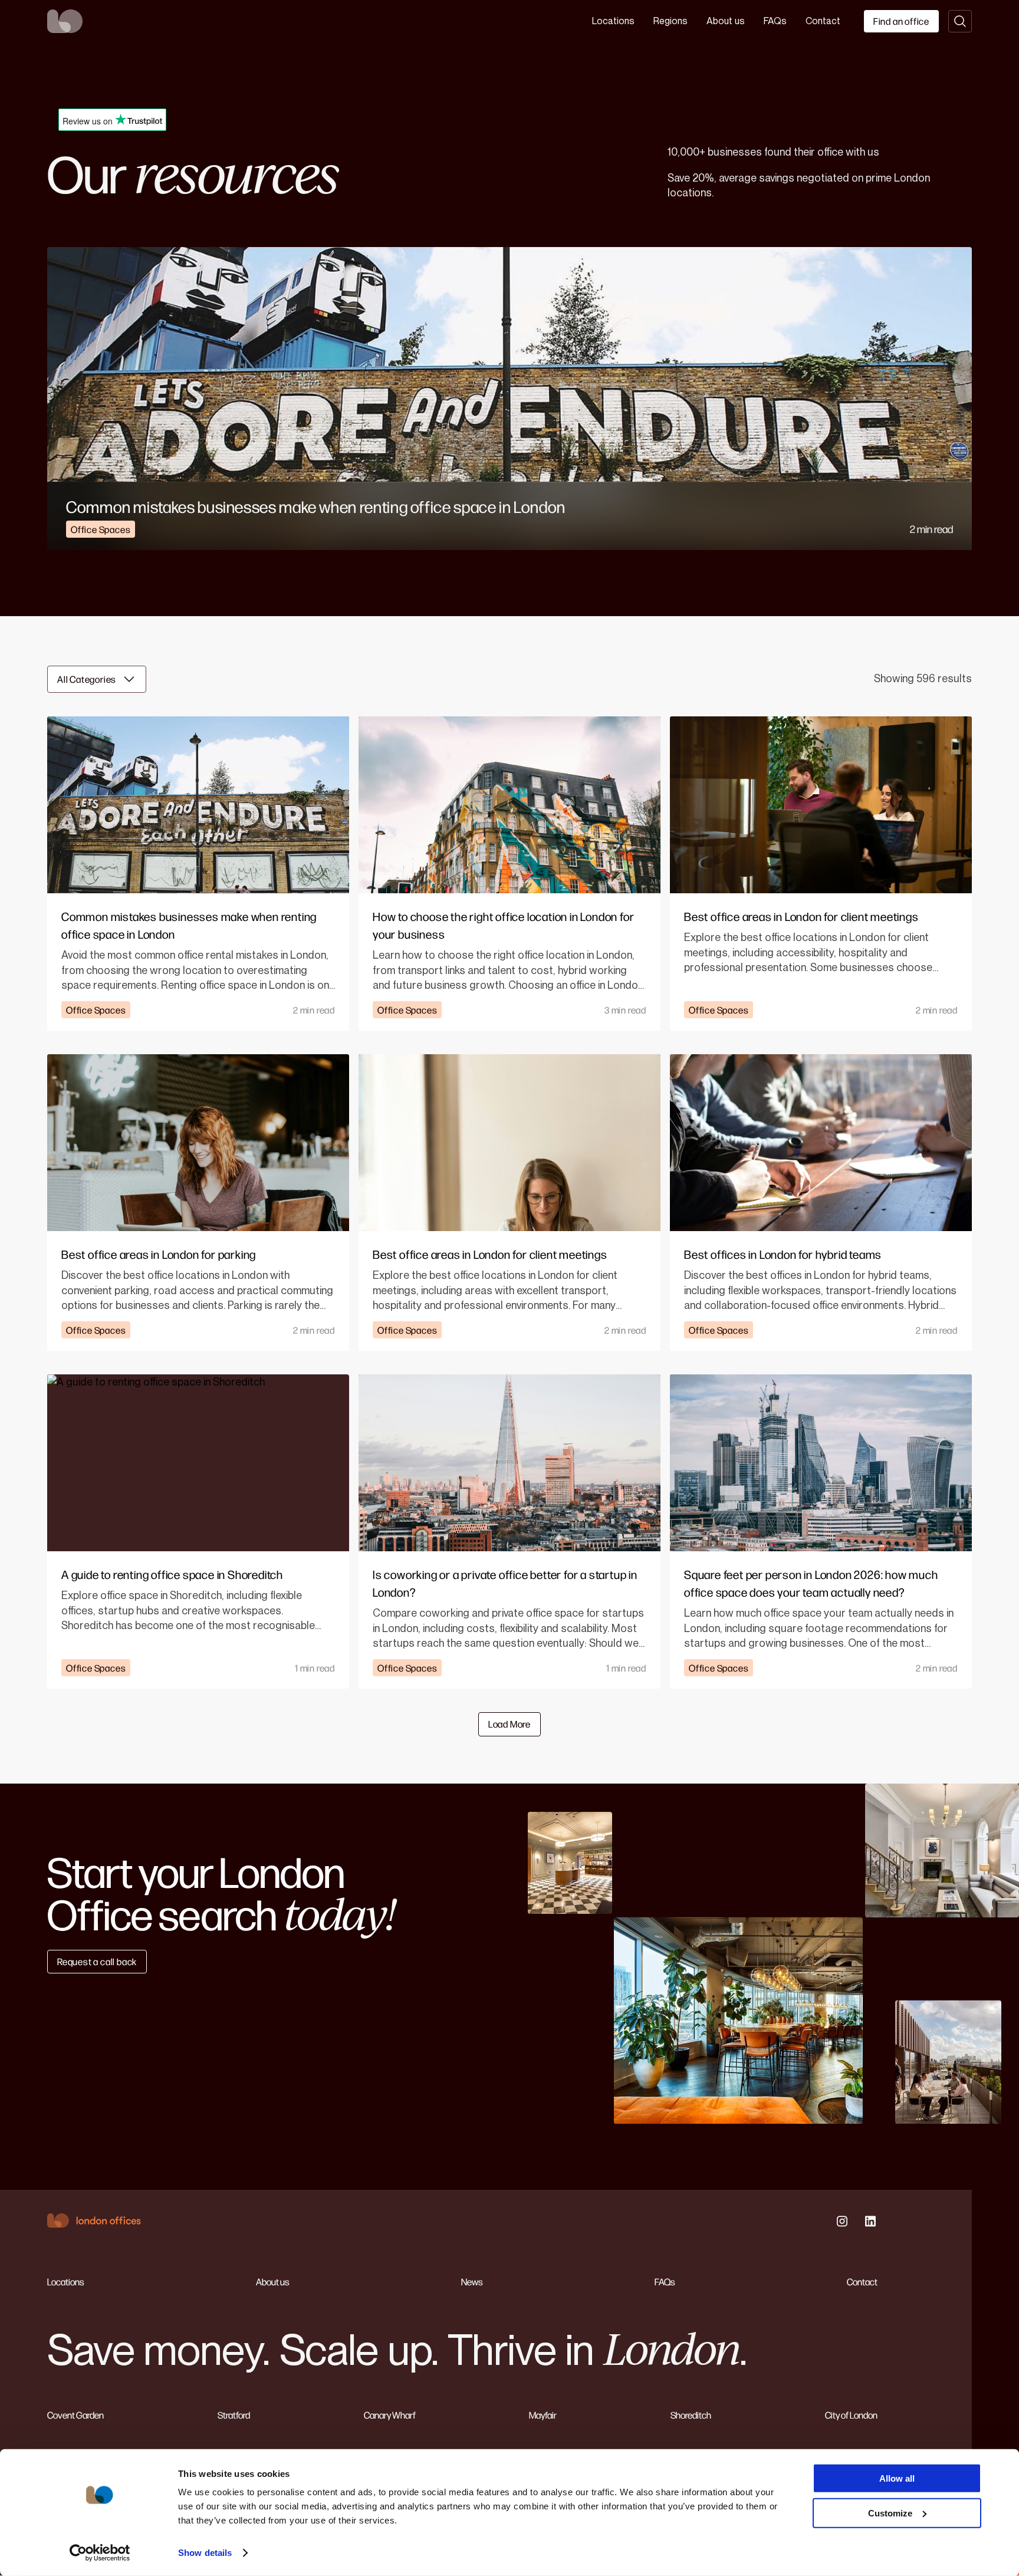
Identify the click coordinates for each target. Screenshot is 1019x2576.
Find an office (901, 21)
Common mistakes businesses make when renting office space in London (316, 506)
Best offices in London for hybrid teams (783, 1254)
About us (726, 21)
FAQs (775, 21)
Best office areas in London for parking (159, 1254)
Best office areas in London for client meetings (801, 916)
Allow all (897, 2478)
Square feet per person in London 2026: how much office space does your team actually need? (811, 1583)
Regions (670, 21)
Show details (205, 2553)
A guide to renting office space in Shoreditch (172, 1574)
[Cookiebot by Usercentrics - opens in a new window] (100, 2553)
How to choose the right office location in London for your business (503, 925)
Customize (890, 2513)
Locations (613, 21)
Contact (823, 21)
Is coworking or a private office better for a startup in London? (505, 1583)
